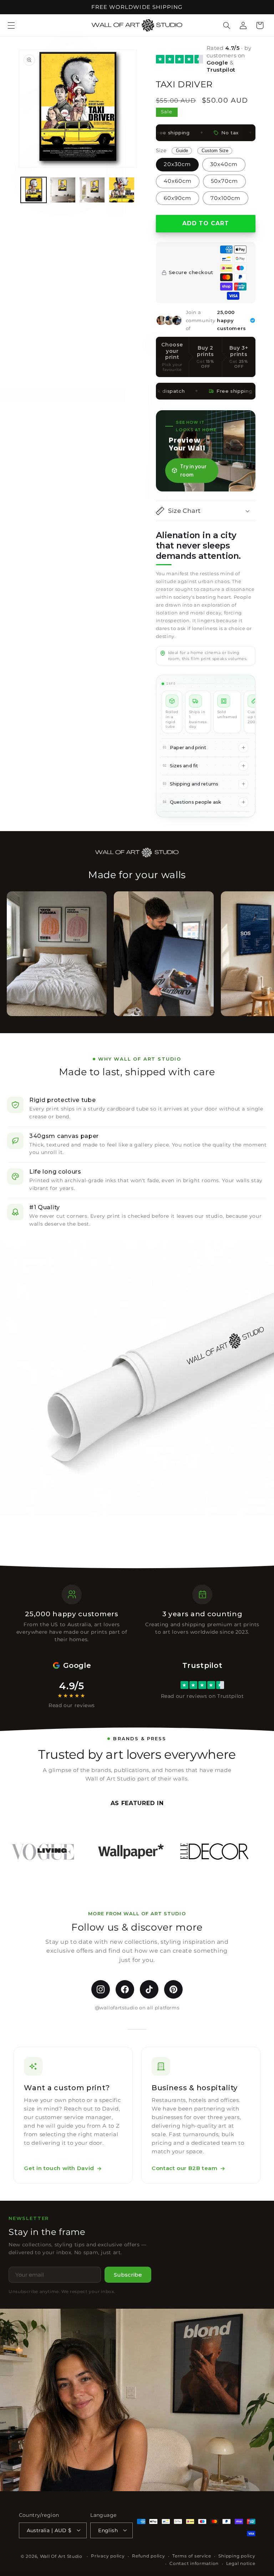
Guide (182, 151)
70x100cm (225, 198)
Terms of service (192, 2556)
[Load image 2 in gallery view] (63, 190)
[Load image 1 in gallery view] (34, 190)
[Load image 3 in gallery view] (92, 190)
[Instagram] (101, 1989)
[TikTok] (149, 1989)
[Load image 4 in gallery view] (122, 190)
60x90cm (177, 198)
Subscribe (128, 2275)
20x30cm (177, 164)
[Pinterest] (173, 1989)
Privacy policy (108, 2556)
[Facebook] (125, 1989)
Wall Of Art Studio (61, 2556)
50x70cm (224, 181)
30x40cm (224, 164)
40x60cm (178, 181)
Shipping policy (237, 2556)
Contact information (194, 2564)
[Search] (227, 25)
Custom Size (215, 151)
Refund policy (149, 2556)
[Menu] (11, 25)
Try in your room (193, 471)
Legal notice (241, 2564)
